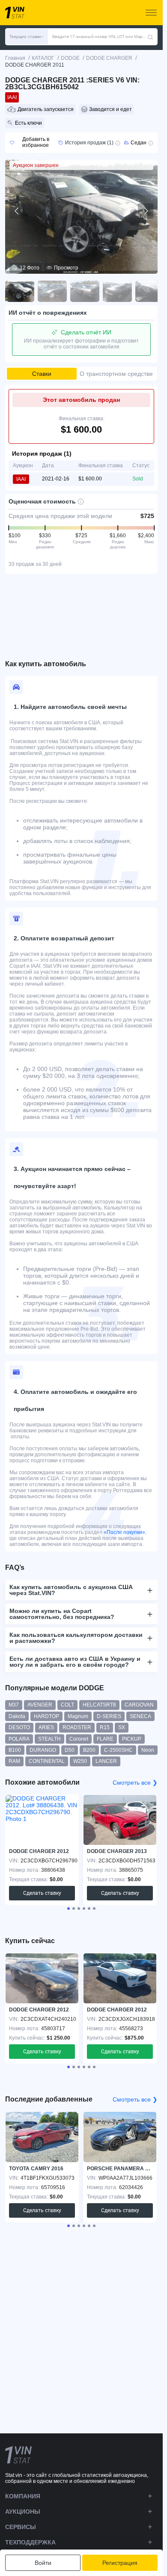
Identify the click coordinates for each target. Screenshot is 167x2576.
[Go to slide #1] (20, 291)
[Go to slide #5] (150, 291)
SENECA (140, 1716)
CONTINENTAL (47, 1761)
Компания (23, 2496)
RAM (14, 1761)
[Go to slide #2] (52, 291)
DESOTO (19, 1727)
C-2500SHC (118, 1750)
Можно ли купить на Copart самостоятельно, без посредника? (62, 1614)
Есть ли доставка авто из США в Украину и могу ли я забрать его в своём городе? (75, 1662)
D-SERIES (109, 1716)
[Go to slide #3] (85, 291)
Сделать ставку (42, 1893)
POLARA (19, 1739)
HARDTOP (46, 1716)
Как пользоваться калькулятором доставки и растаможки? (76, 1638)
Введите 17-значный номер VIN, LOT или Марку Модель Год (100, 37)
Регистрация (120, 2563)
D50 (70, 1750)
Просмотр (66, 268)
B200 (89, 1750)
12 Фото (30, 268)
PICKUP (132, 1739)
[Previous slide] (17, 211)
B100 (15, 1750)
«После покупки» (124, 1532)
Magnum (78, 1716)
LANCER (106, 1761)
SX (122, 1727)
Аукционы (23, 2512)
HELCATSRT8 (99, 1705)
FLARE (105, 1739)
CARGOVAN (139, 1705)
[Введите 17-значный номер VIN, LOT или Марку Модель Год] (150, 37)
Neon (148, 1750)
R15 (105, 1727)
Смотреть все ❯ (135, 1783)
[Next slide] (146, 211)
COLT (67, 1705)
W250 (80, 1761)
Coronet (79, 1739)
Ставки (42, 374)
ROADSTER (77, 1727)
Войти (43, 2563)
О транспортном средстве (116, 374)
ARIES (46, 1727)
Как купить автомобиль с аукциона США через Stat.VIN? (71, 1590)
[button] (27, 37)
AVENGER (40, 1705)
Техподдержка (30, 2542)
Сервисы (21, 2527)
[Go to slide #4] (117, 291)
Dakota (17, 1716)
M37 (14, 1705)
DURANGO (43, 1750)
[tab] (69, 1909)
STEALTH (49, 1739)
